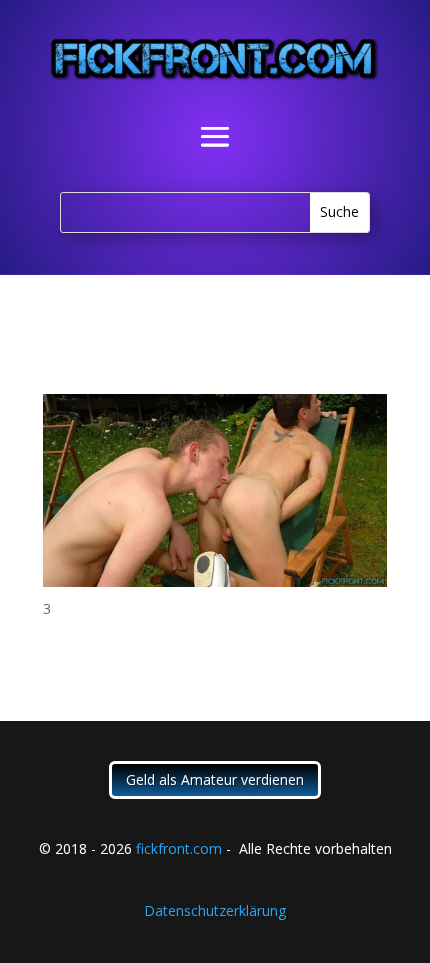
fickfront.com (179, 848)
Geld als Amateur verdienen (215, 779)
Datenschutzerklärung (215, 910)
